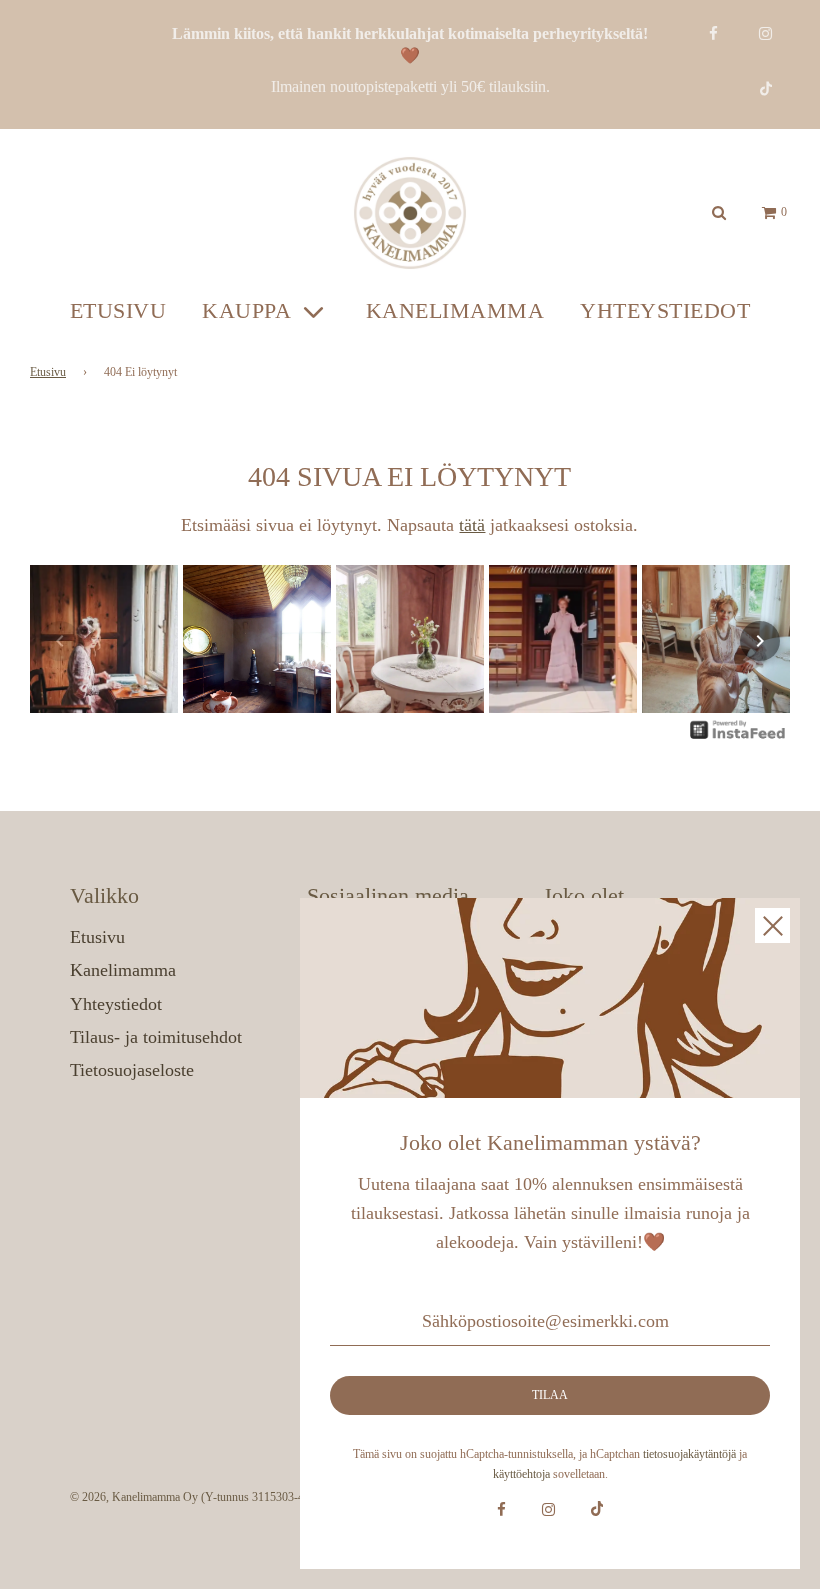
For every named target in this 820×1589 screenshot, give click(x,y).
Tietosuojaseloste (132, 1070)
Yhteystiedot (665, 310)
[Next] (760, 641)
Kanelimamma (455, 310)
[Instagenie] (738, 737)
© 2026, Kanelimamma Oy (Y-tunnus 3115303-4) (189, 1497)
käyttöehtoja (521, 1474)
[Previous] (60, 641)
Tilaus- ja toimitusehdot (156, 1037)
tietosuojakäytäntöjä (689, 1454)
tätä (472, 525)
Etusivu (118, 310)
